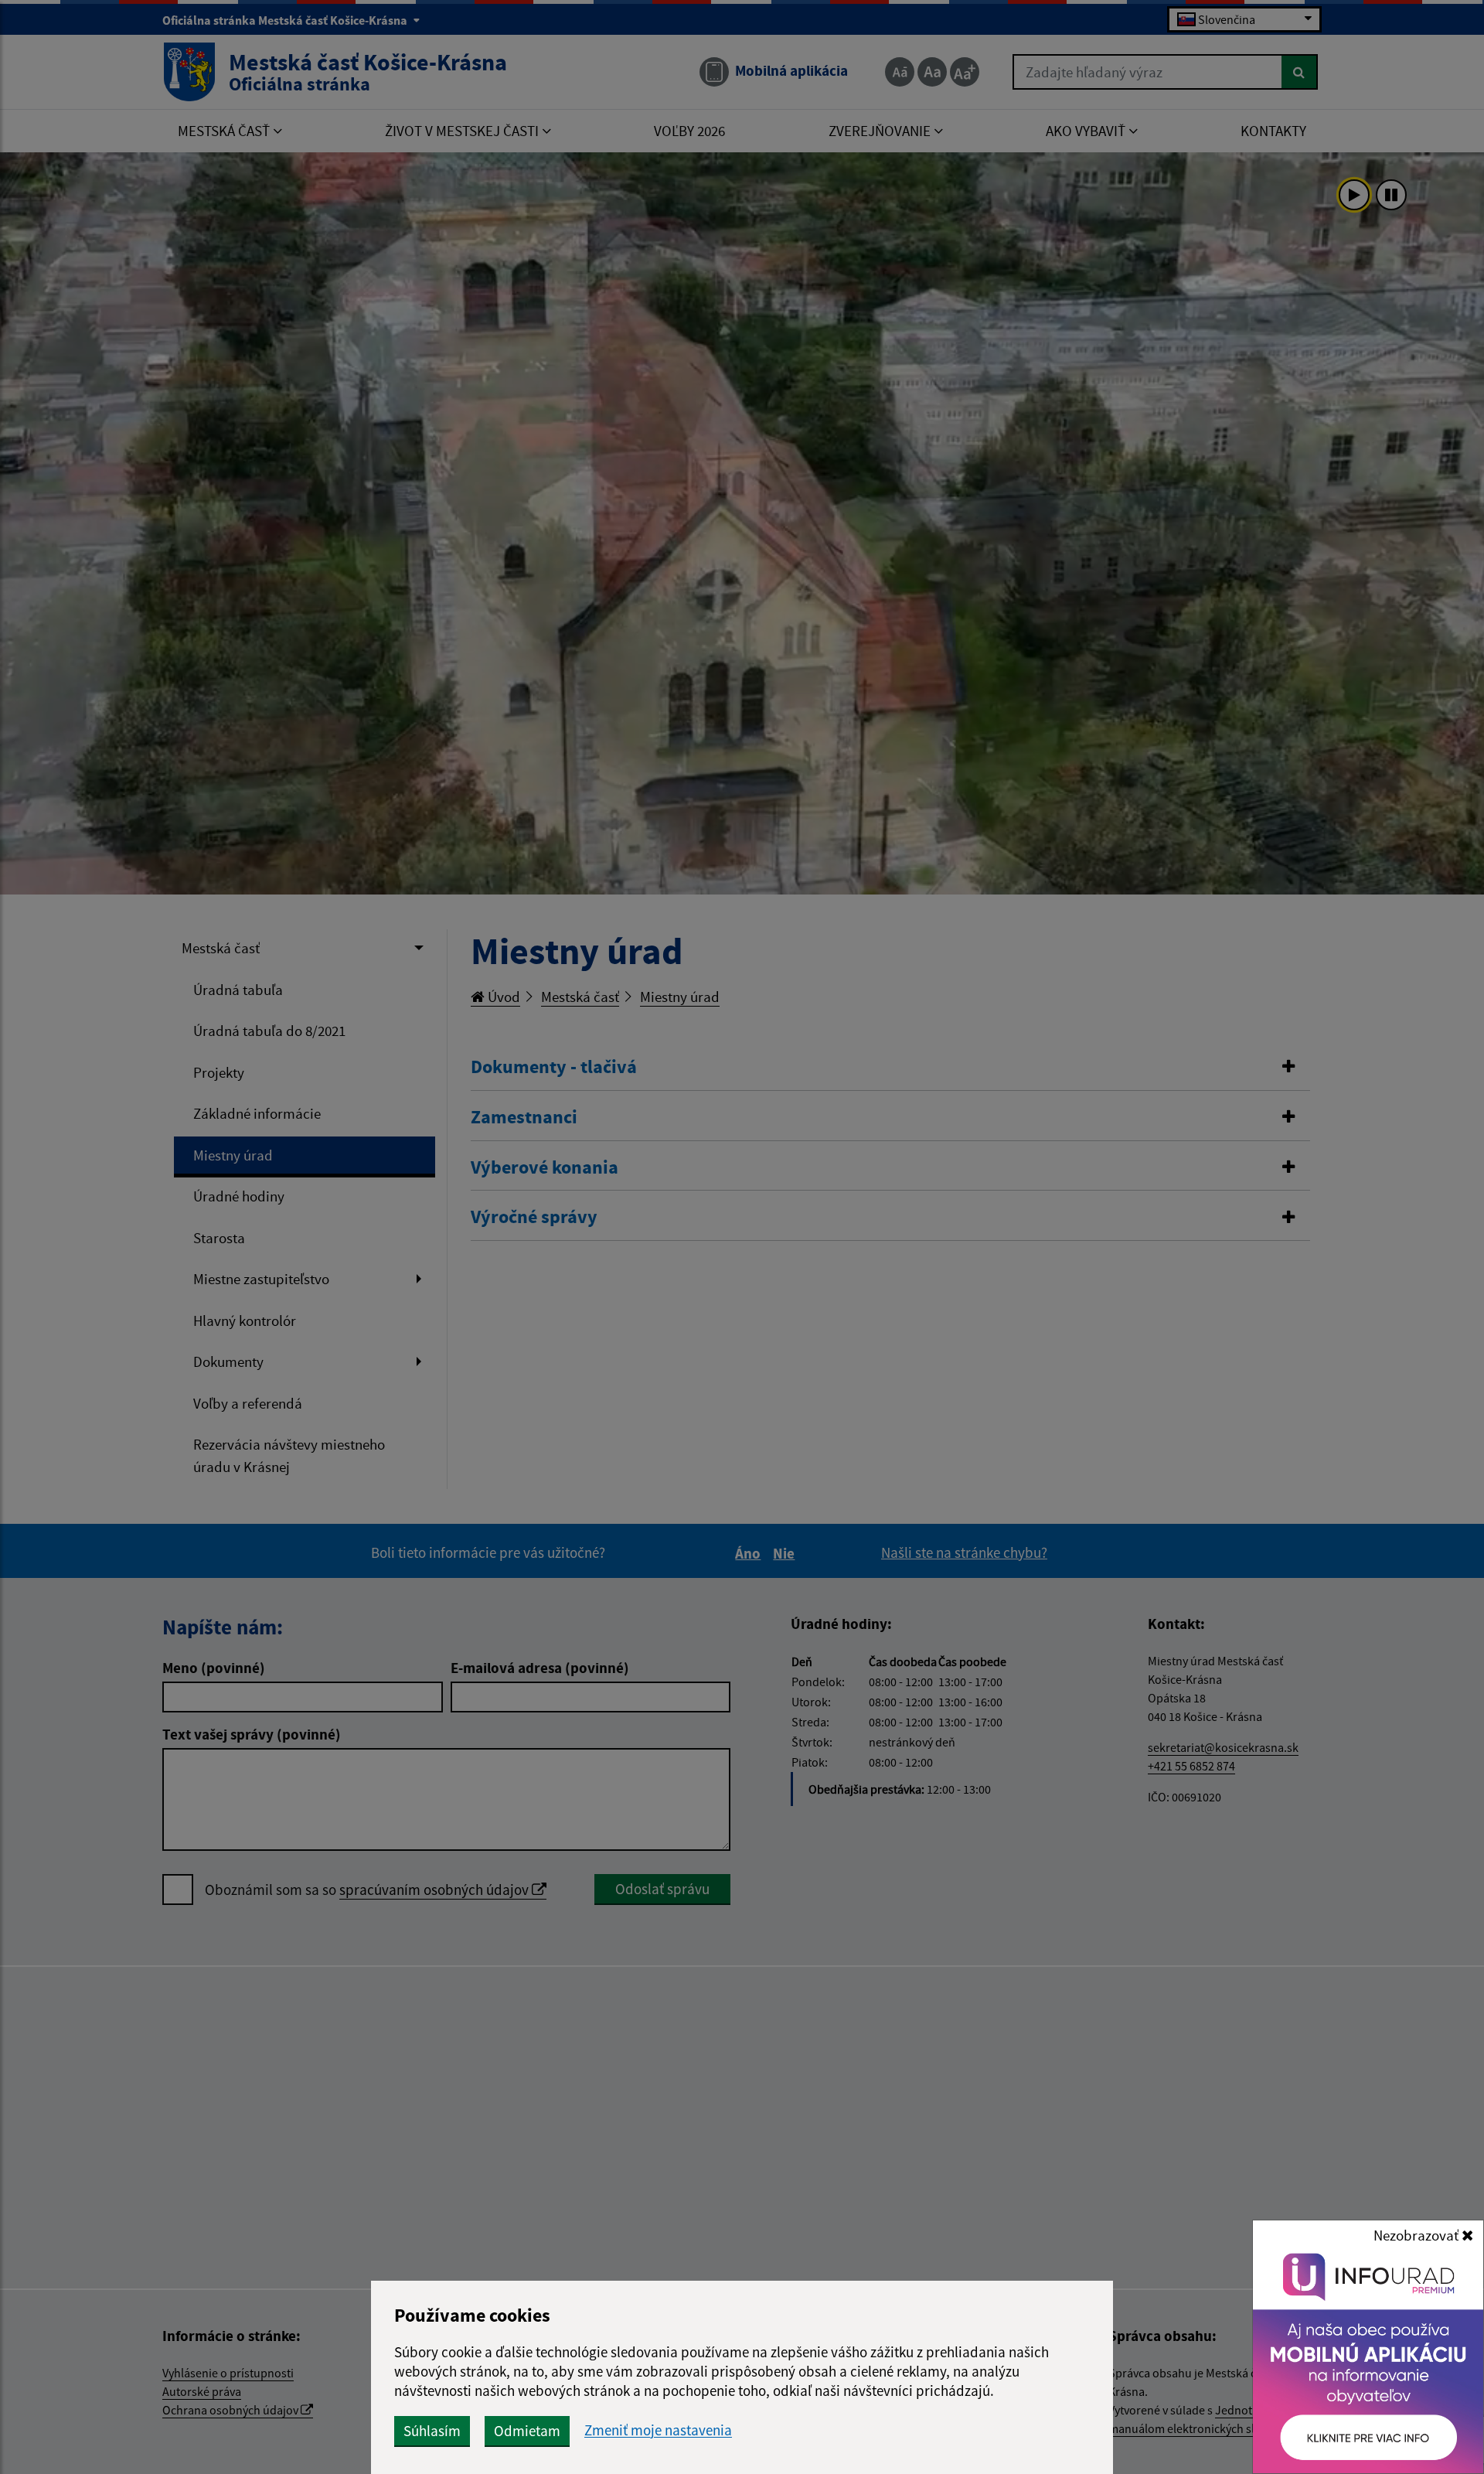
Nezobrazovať (1418, 2235)
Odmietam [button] (527, 2431)
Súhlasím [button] (432, 2431)
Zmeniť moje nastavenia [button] (658, 2430)
